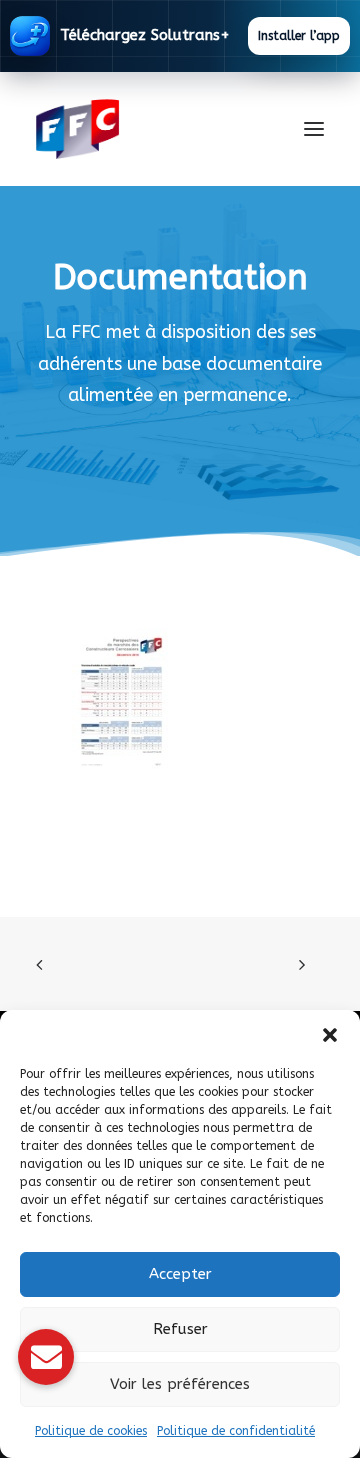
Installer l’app (299, 36)
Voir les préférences (180, 1384)
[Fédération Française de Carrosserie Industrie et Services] (150, 129)
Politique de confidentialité (236, 1431)
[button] (330, 1035)
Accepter (180, 1274)
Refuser (180, 1329)
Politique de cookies (91, 1431)
